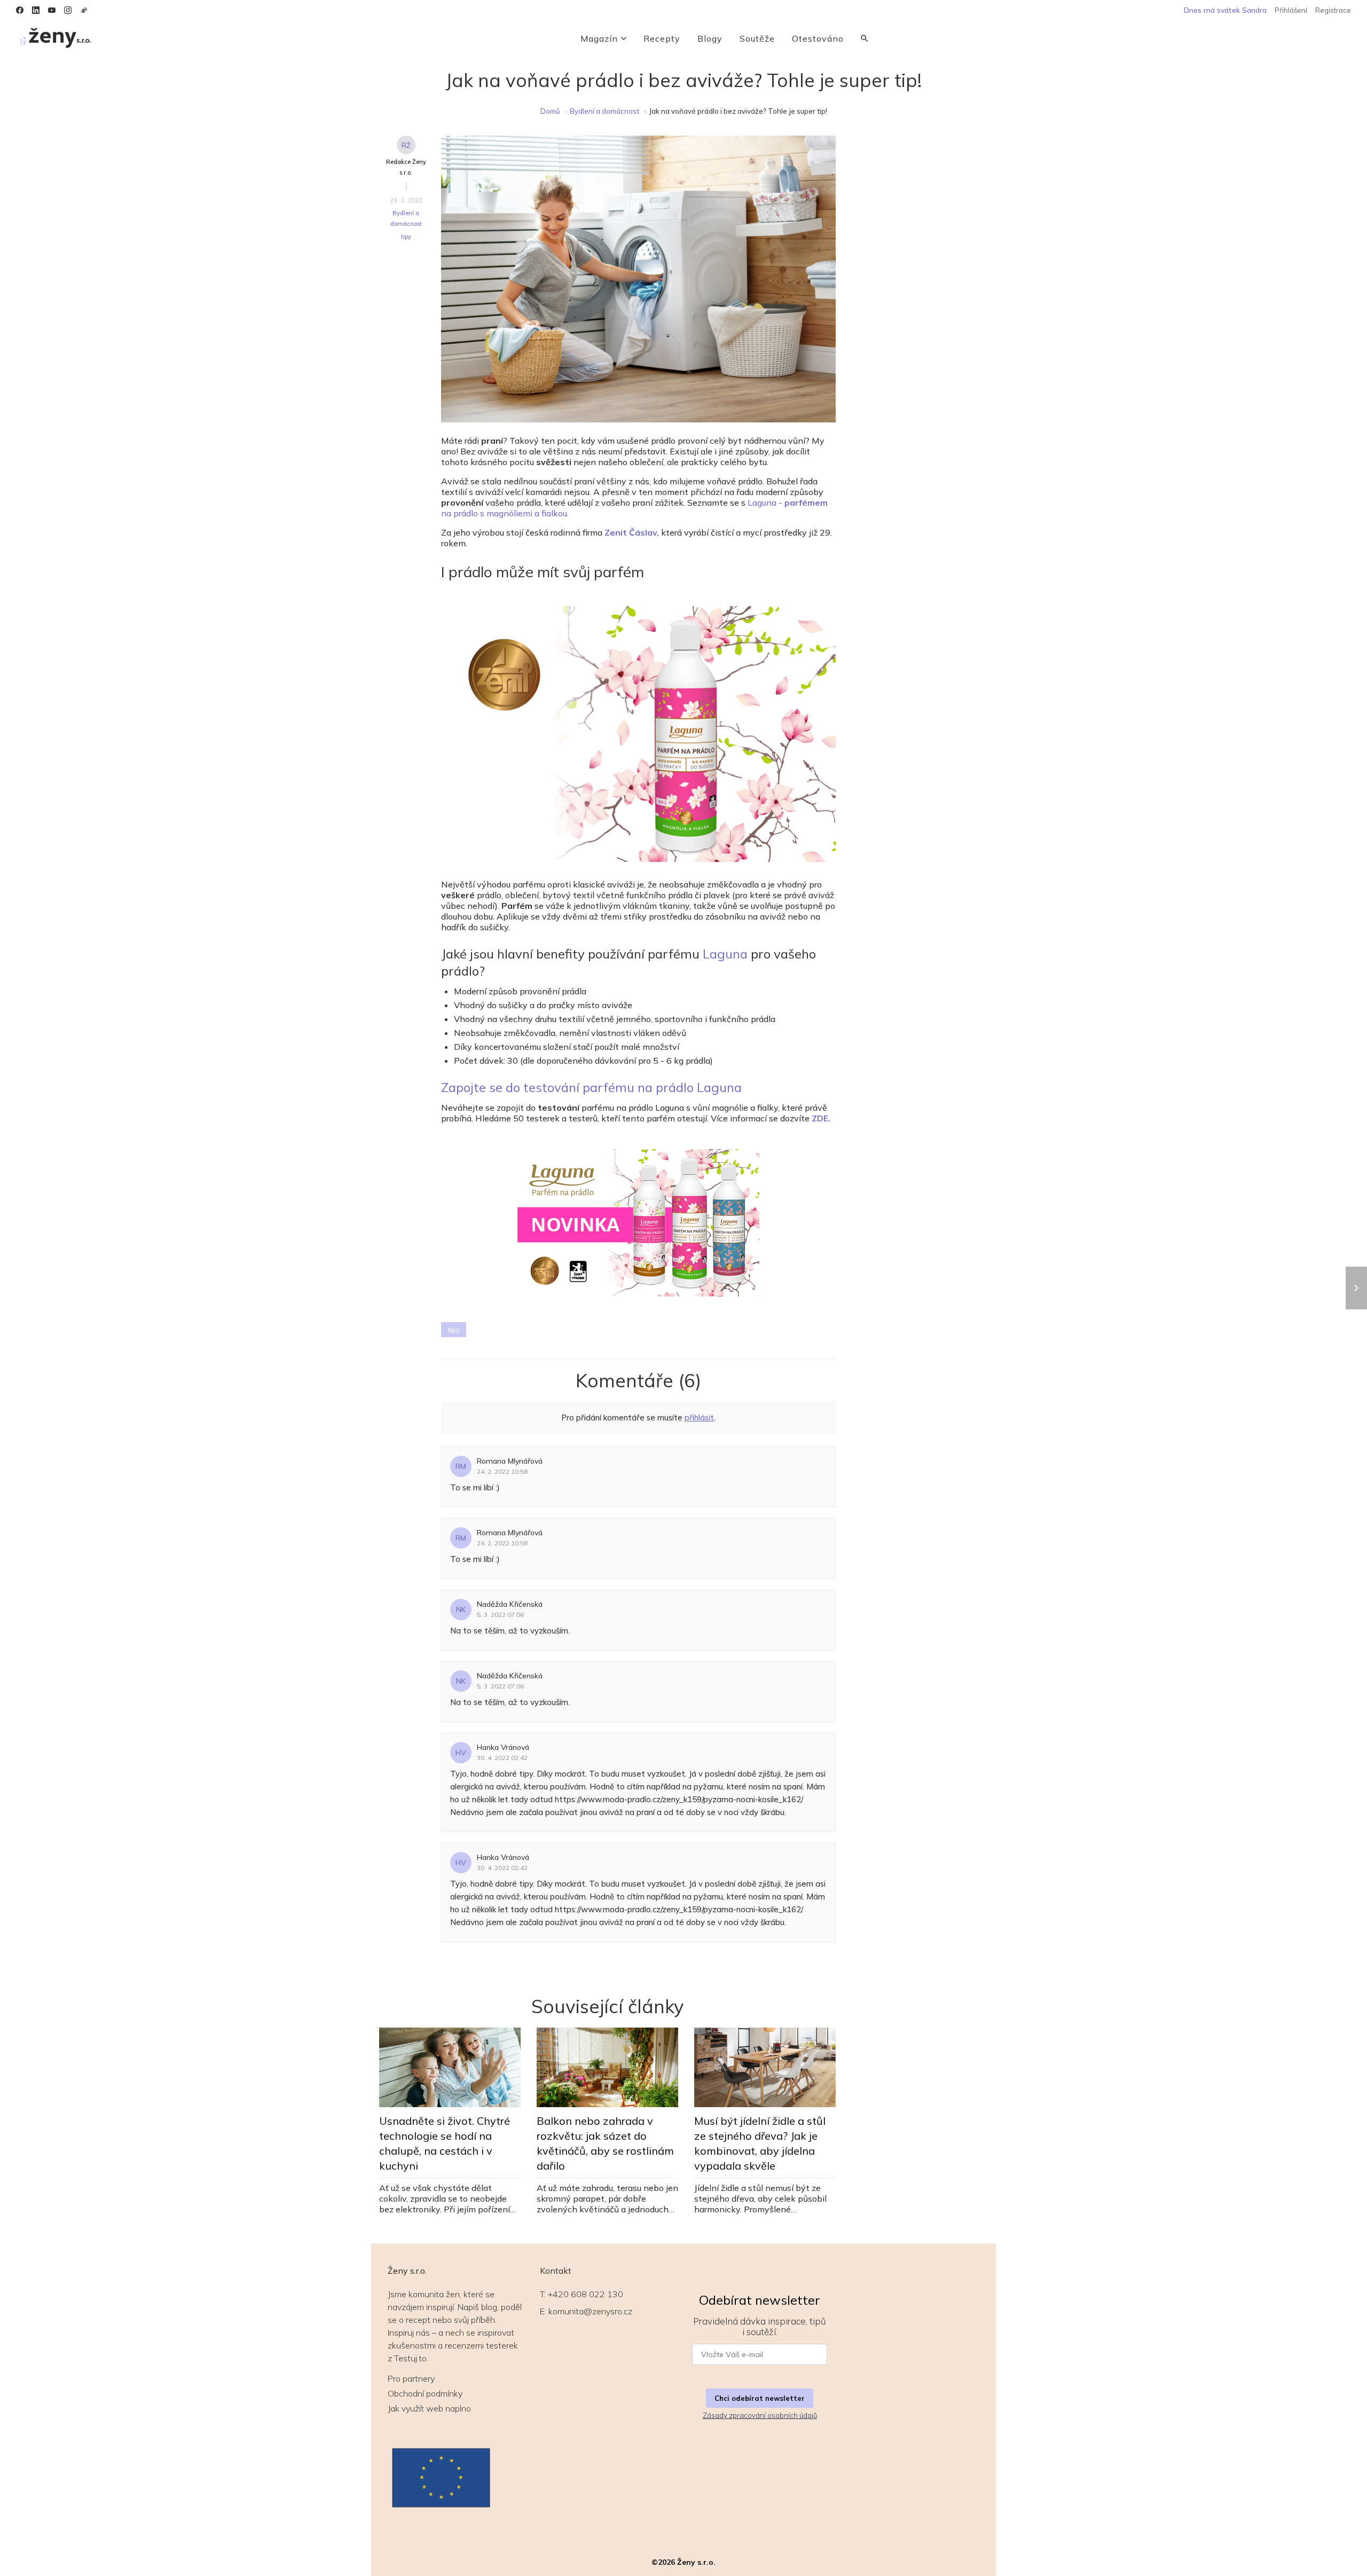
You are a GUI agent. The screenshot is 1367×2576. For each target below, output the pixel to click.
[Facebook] (20, 10)
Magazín (599, 38)
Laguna (725, 954)
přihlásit (699, 1417)
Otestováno (818, 38)
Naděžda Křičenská (510, 1604)
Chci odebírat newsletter (760, 2398)
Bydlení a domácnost (604, 111)
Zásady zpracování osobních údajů (760, 2415)
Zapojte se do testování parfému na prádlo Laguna (591, 1087)
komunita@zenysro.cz (590, 2311)
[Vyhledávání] (865, 38)
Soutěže (757, 38)
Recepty (662, 38)
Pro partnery (411, 2378)
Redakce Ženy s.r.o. (406, 167)
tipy (406, 237)
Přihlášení (1291, 10)
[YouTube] (52, 10)
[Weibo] (84, 10)
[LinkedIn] (36, 10)
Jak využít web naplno (429, 2408)
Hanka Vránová (503, 1747)
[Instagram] (68, 10)
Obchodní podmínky (425, 2393)
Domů (550, 111)
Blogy (710, 38)
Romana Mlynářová (510, 1461)
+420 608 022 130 (586, 2294)
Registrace (1333, 10)
